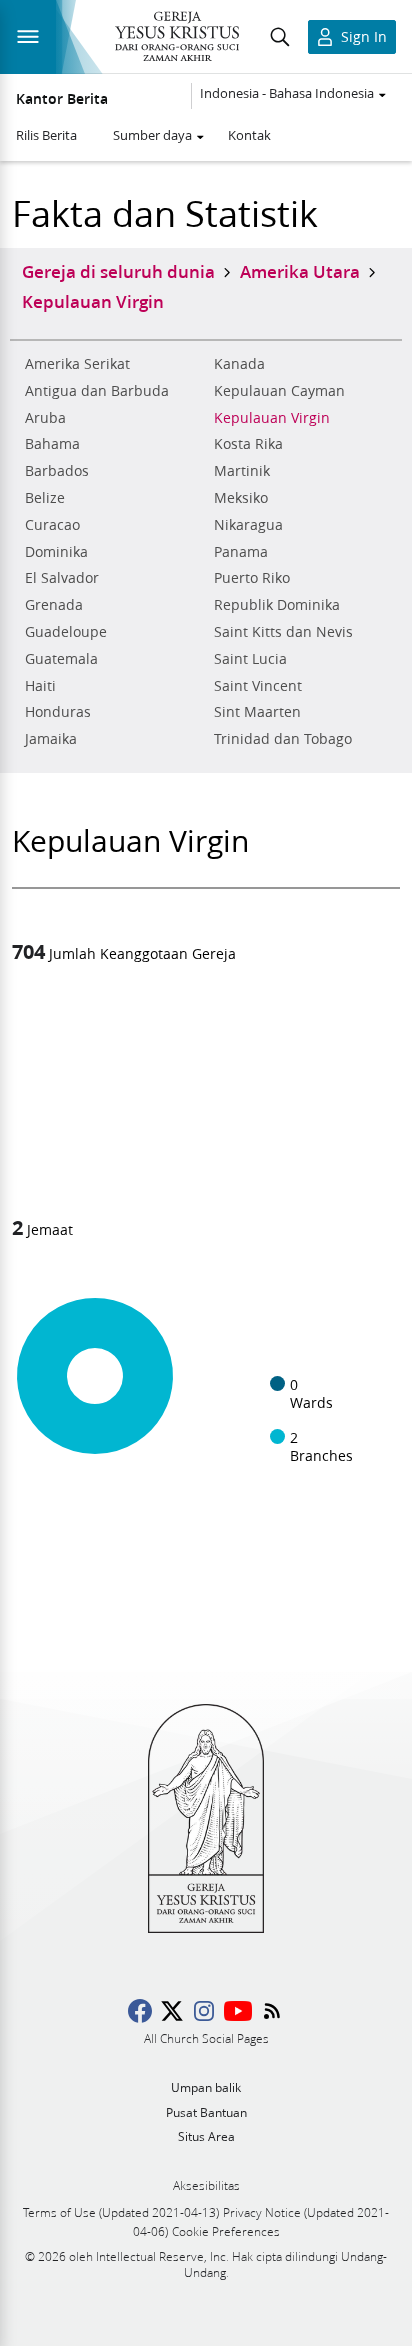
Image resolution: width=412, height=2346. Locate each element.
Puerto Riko (252, 578)
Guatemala (61, 659)
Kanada (239, 364)
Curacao (52, 525)
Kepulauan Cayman (279, 391)
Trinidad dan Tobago (283, 739)
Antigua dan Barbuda (97, 391)
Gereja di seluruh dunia (118, 271)
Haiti (40, 686)
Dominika (56, 552)
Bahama (52, 444)
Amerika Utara (300, 271)
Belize (45, 498)
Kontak (249, 135)
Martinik (242, 471)
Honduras (58, 712)
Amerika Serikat (77, 364)
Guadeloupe (66, 632)
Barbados (57, 471)
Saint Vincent (258, 686)
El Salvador (62, 578)
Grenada (54, 605)
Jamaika (51, 739)
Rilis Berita (46, 135)
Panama (241, 552)
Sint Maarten (257, 712)
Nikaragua (248, 525)
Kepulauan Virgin (272, 418)
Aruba (45, 418)
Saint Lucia (250, 659)
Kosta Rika (248, 444)
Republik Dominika (277, 605)
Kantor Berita (62, 99)
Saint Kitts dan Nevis (283, 632)
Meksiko (241, 498)
